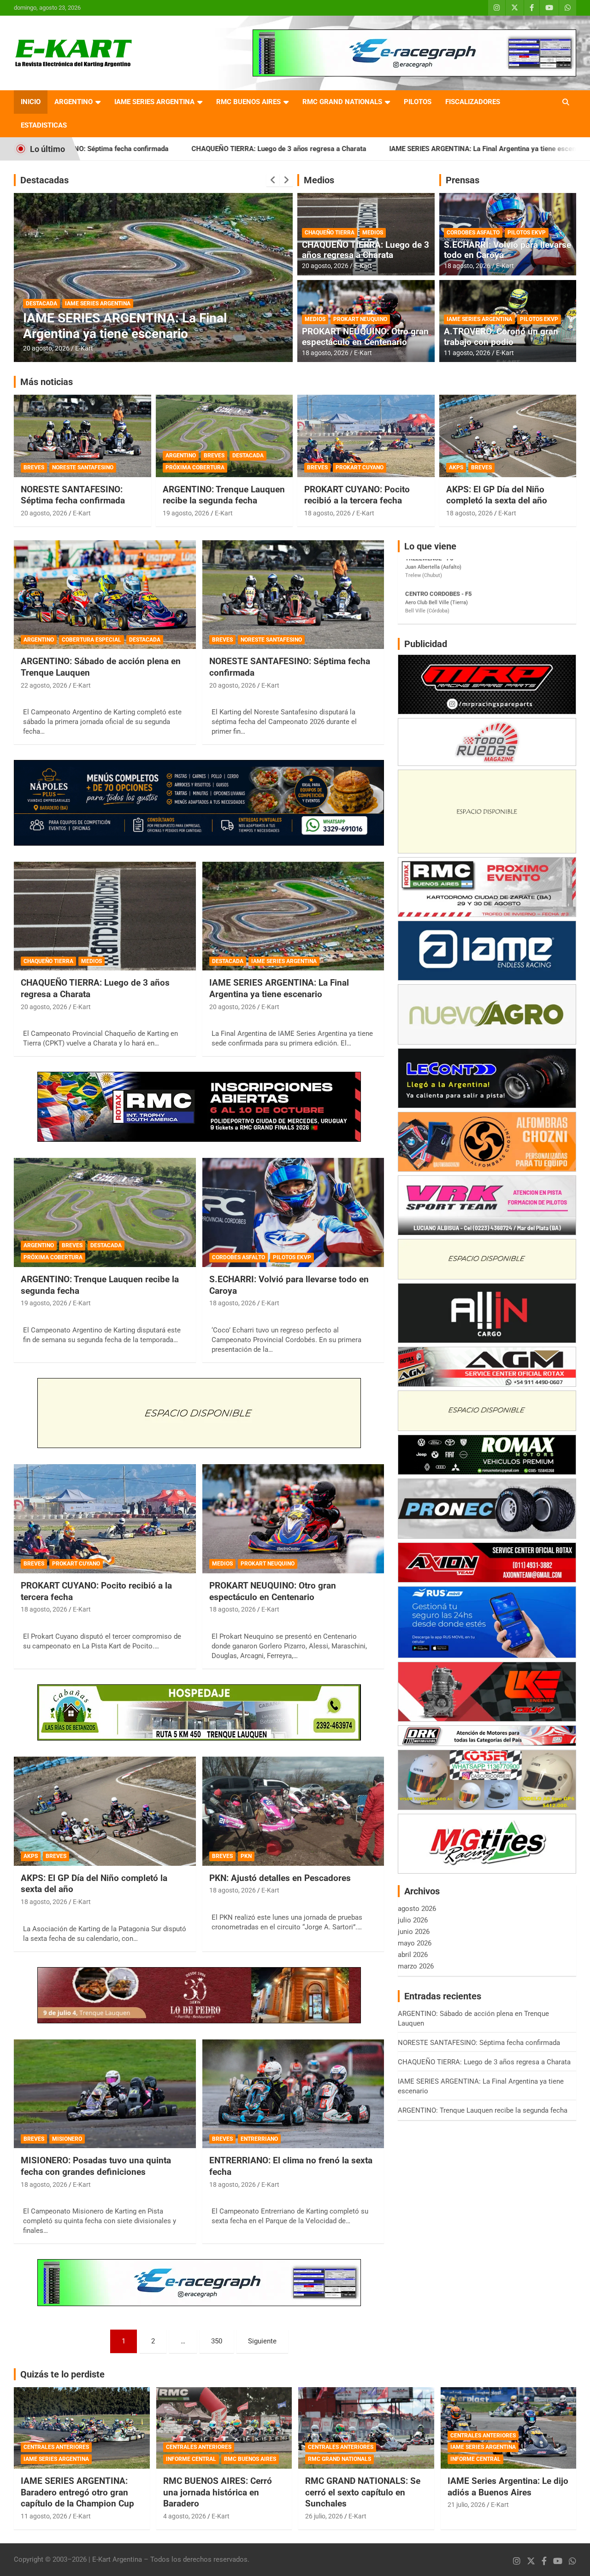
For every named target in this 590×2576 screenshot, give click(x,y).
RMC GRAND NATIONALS (342, 102)
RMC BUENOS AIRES (248, 102)
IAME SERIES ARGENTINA (154, 102)
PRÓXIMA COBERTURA (161, 304)
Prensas (463, 180)
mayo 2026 (415, 1943)
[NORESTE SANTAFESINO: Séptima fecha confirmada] (293, 595)
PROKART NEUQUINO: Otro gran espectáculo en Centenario (365, 337)
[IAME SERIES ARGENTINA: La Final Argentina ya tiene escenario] (293, 916)
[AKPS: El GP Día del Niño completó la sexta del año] (105, 1811)
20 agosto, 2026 (325, 266)
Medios (319, 180)
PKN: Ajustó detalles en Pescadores (280, 1878)
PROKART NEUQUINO (360, 319)
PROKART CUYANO (360, 467)
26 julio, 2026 (324, 2516)
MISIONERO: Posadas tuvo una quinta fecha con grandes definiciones (96, 2166)
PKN (246, 1856)
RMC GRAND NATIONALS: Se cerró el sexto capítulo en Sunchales (363, 2492)
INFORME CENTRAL (191, 2459)
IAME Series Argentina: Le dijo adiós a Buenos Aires (508, 2487)
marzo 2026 (416, 1966)
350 (217, 2341)
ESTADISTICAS (44, 125)
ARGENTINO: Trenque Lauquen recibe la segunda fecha (224, 495)
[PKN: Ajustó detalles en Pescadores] (293, 1811)
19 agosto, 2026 (46, 348)
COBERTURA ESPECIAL (91, 640)
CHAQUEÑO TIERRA (330, 233)
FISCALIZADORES (473, 102)
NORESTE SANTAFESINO (83, 467)
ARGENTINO (74, 102)
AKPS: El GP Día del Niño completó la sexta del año (497, 495)
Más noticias (47, 382)
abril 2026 (413, 1955)
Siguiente (262, 2341)
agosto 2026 (417, 1909)
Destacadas (44, 180)
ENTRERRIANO (259, 2139)
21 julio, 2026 (466, 2505)
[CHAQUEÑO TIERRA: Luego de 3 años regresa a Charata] (105, 916)
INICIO (31, 102)
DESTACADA (108, 304)
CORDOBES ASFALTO (473, 233)
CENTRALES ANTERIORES (56, 2447)
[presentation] (273, 180)
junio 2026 (414, 1932)
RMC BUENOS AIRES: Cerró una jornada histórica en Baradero (218, 2492)
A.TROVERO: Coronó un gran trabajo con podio (501, 337)
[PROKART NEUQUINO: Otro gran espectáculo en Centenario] (293, 1519)
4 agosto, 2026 (185, 2516)
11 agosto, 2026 (467, 353)
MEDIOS (373, 233)
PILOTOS (418, 102)
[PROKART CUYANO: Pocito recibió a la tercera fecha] (105, 1519)
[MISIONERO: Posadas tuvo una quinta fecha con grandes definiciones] (105, 2094)
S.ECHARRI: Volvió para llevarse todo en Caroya (507, 250)
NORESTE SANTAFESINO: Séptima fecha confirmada (73, 495)
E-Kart (84, 348)
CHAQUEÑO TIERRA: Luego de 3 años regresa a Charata (132, 149)
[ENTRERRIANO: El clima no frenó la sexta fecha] (293, 2094)
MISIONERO (67, 2139)
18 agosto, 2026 (325, 353)
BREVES (74, 304)
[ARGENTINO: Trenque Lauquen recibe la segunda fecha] (105, 1213)
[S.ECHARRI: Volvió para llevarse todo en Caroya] (293, 1213)
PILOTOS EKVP (527, 233)
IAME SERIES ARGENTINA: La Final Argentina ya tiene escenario (342, 149)
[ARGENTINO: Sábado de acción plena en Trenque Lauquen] (105, 595)
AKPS (456, 467)
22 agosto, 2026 (44, 685)
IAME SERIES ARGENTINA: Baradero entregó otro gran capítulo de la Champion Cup (77, 2492)
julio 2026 (413, 1920)
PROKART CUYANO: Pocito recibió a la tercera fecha (357, 495)
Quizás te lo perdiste (62, 2374)
